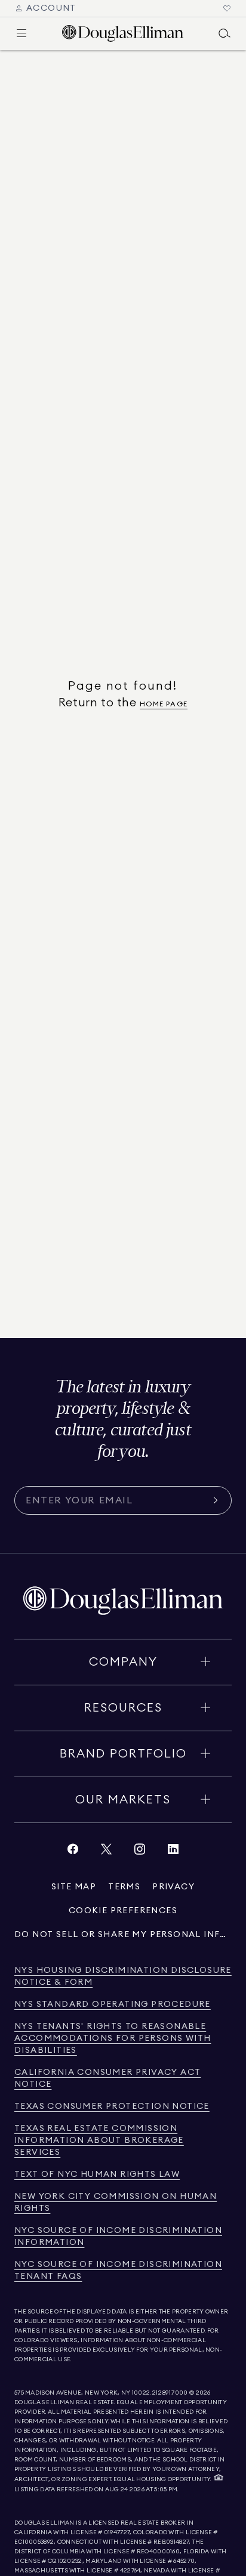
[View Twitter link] (106, 1852)
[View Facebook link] (73, 1852)
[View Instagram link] (140, 1852)
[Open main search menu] (225, 33)
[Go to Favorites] (227, 8)
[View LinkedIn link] (173, 1852)
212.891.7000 (170, 2393)
